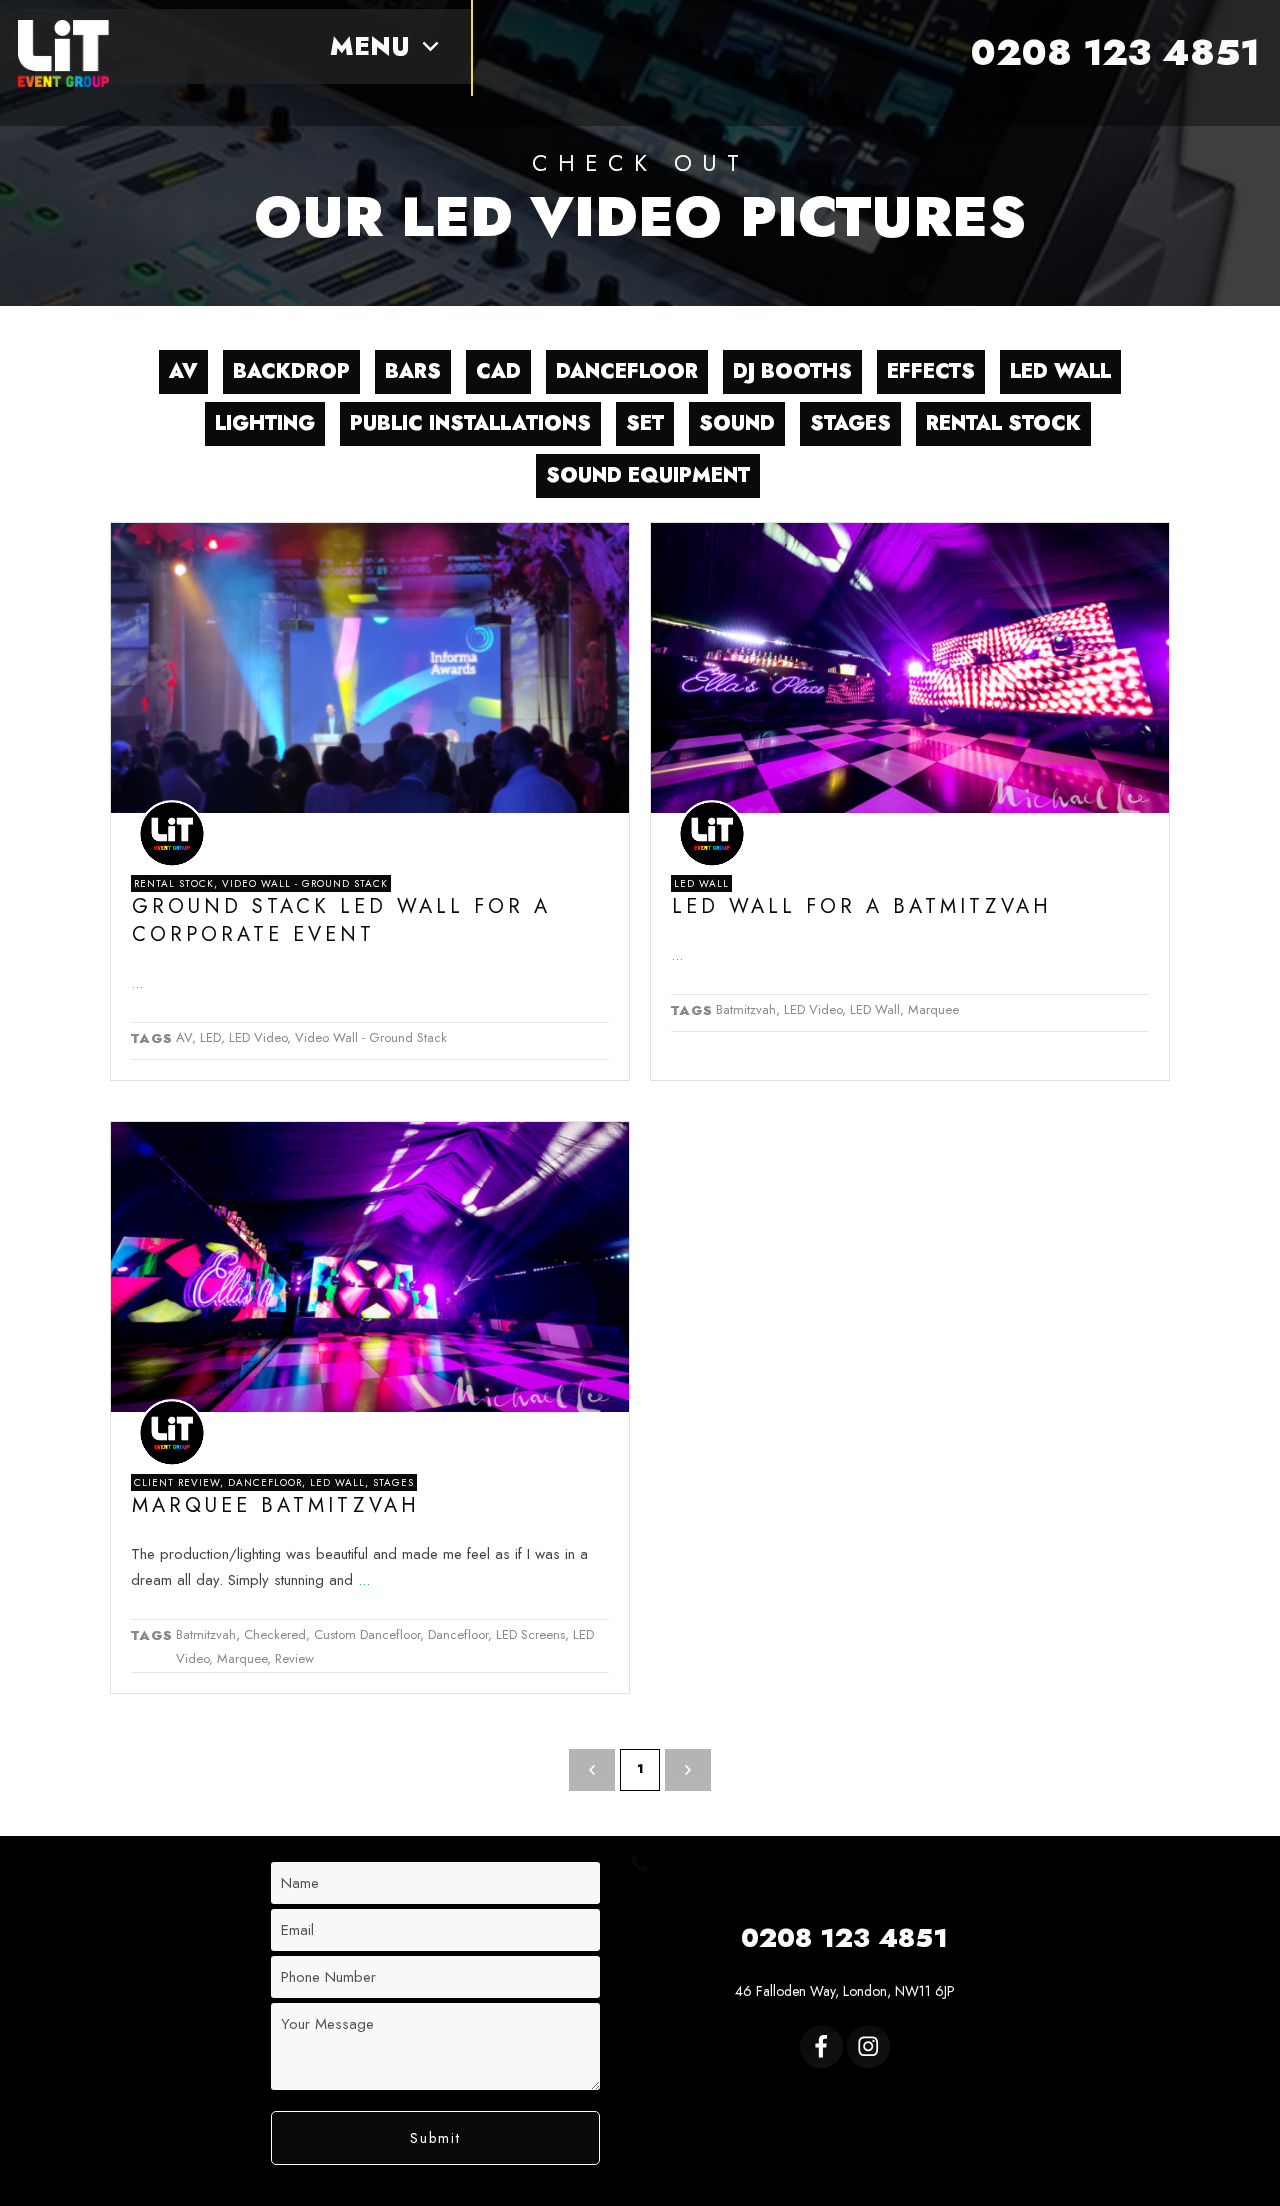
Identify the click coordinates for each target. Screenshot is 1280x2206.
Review (294, 1658)
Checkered (275, 1634)
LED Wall (701, 883)
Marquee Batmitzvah (276, 1505)
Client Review (177, 1482)
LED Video (258, 1037)
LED (210, 1037)
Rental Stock (174, 883)
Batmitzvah (746, 1009)
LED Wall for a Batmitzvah (862, 906)
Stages (393, 1482)
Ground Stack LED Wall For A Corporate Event (341, 920)
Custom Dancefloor (367, 1634)
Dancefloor (265, 1482)
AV (184, 1037)
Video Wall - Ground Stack (305, 883)
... (137, 983)
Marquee (933, 1009)
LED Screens (530, 1634)
